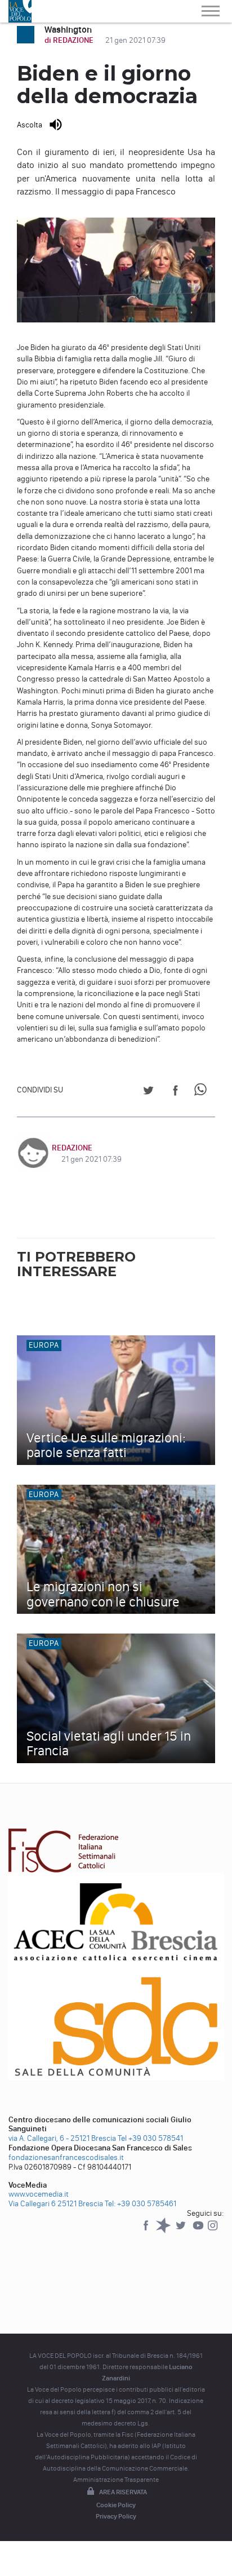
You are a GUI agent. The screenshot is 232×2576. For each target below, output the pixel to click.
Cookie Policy (116, 2505)
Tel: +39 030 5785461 (140, 2204)
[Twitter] (182, 2231)
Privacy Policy (116, 2516)
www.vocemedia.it (39, 2194)
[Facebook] (147, 2231)
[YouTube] (199, 2231)
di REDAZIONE (70, 40)
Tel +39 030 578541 (150, 2138)
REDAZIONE (72, 1148)
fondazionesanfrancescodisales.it (66, 2157)
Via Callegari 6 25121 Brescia (56, 2204)
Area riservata (123, 2492)
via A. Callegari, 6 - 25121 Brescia (62, 2138)
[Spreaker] (164, 2231)
